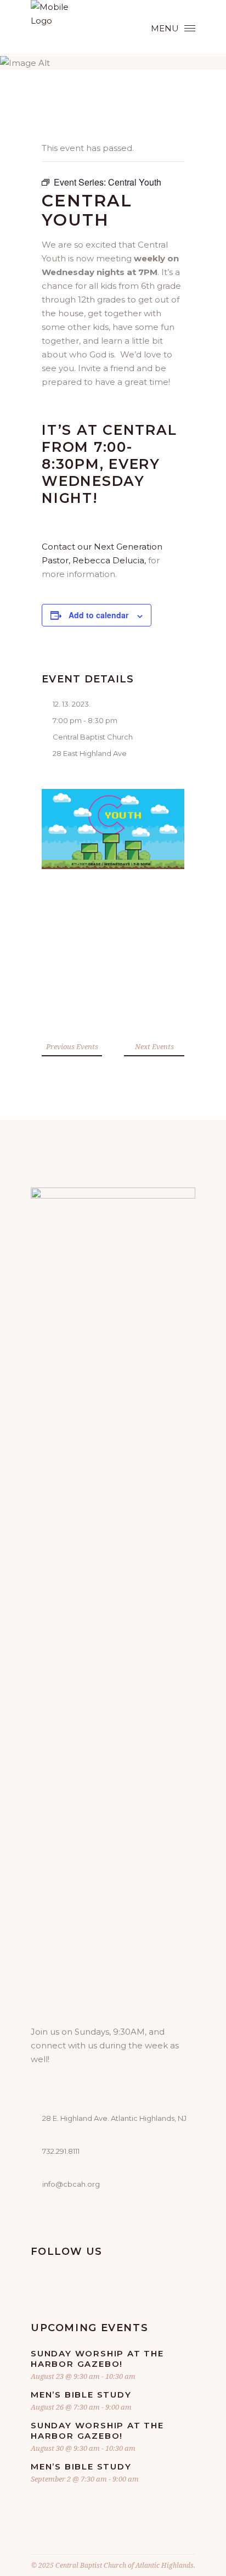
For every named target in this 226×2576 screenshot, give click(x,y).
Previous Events (72, 1046)
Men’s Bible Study (81, 2395)
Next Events (154, 1046)
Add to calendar (98, 615)
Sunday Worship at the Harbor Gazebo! (97, 2359)
